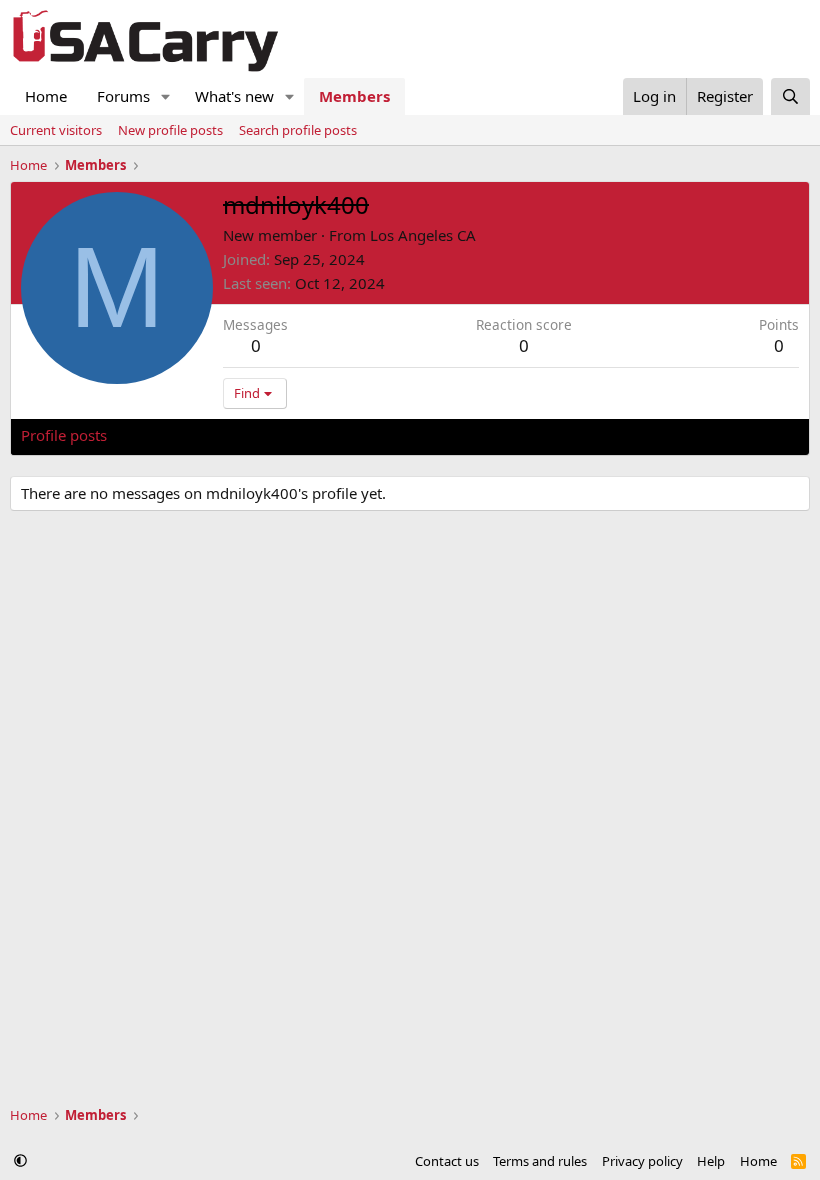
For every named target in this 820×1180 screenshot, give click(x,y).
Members (354, 96)
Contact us (447, 1161)
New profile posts (170, 130)
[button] (166, 96)
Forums (123, 96)
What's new (234, 96)
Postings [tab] (270, 435)
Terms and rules (540, 1161)
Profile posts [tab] (64, 435)
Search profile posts (298, 130)
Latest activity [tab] (174, 435)
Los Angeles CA (423, 235)
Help (711, 1161)
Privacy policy (642, 1161)
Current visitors (56, 130)
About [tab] (341, 435)
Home (46, 96)
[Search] (790, 96)
